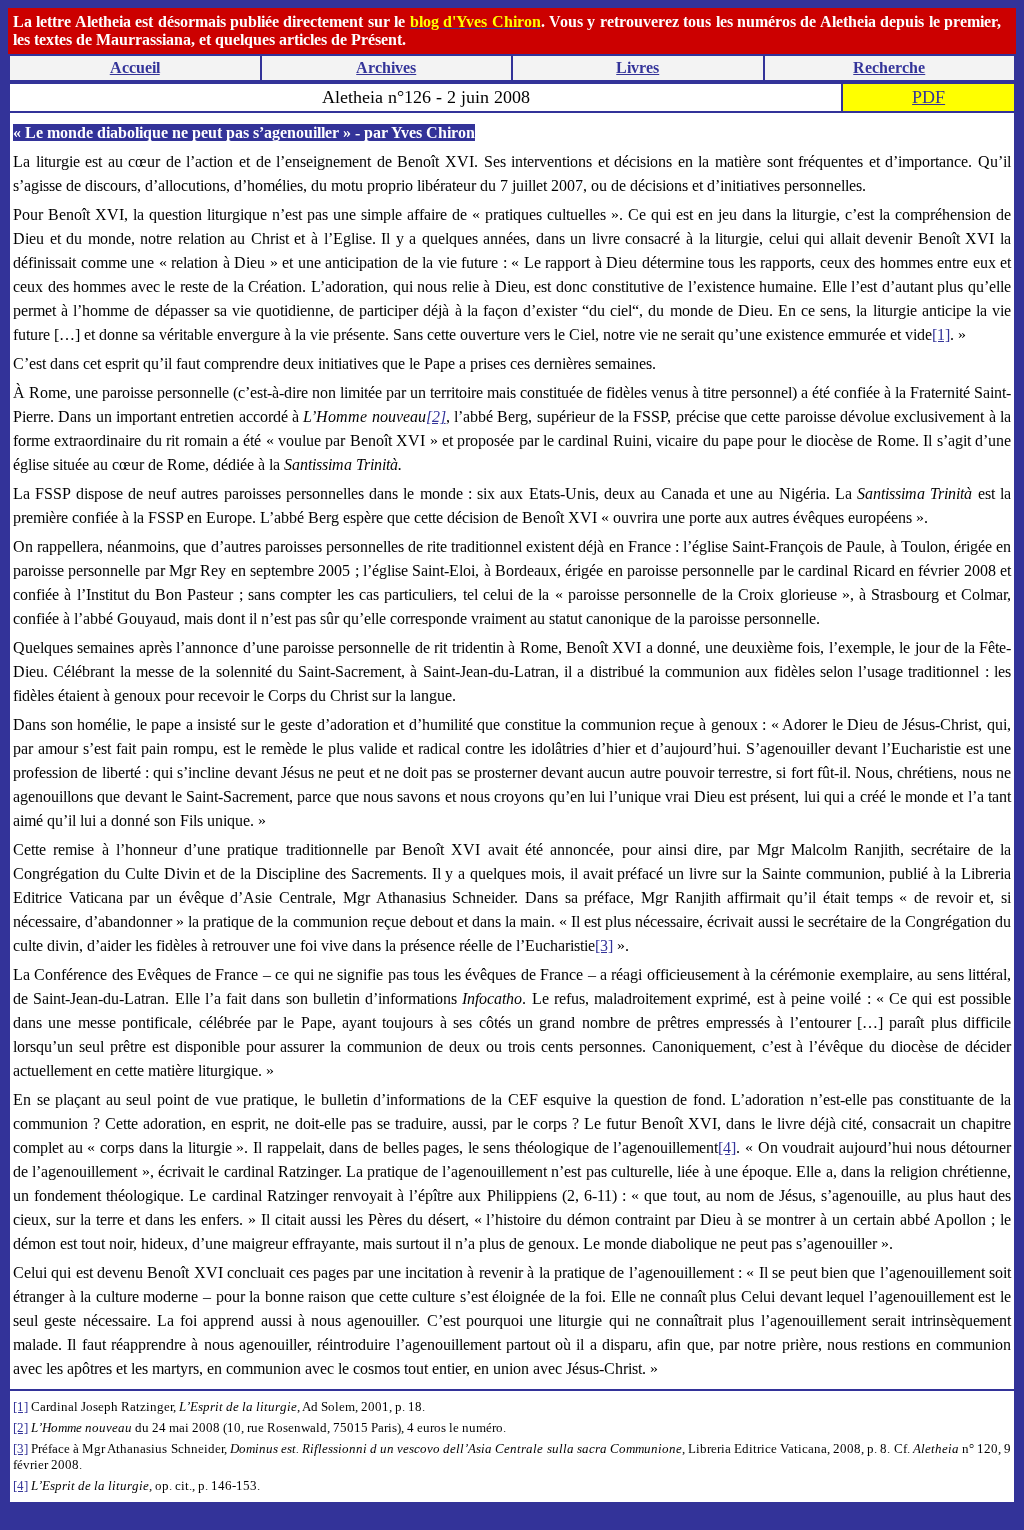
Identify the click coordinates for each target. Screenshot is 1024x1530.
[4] (727, 1147)
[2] (20, 1427)
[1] (941, 334)
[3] (604, 945)
